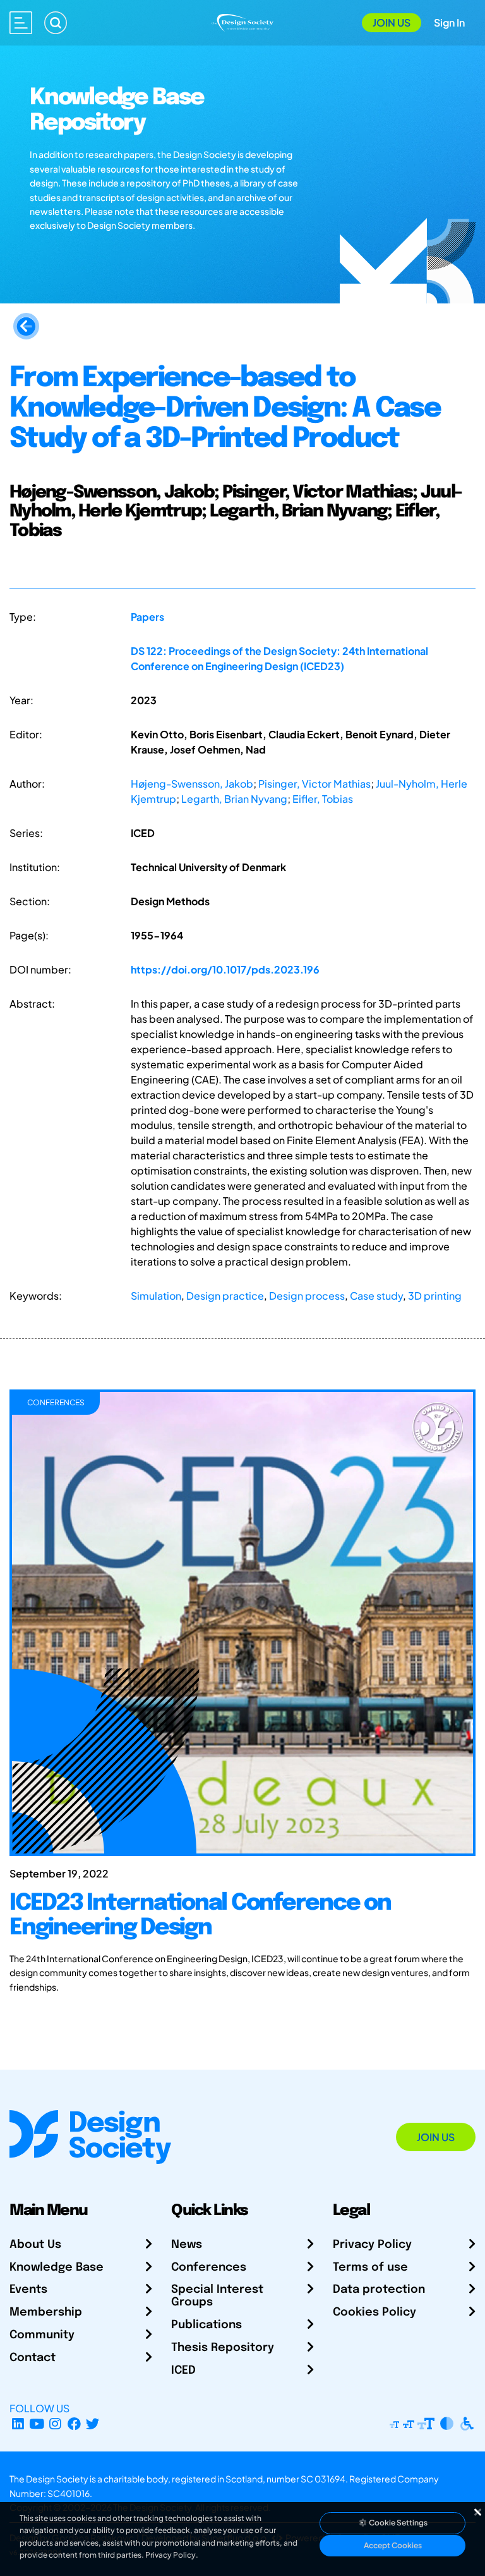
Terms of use (370, 2268)
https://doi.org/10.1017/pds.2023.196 (225, 969)
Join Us (392, 22)
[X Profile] (93, 2423)
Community (42, 2335)
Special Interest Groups (217, 2296)
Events (28, 2290)
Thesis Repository (223, 2348)
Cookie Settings (398, 2523)
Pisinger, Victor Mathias (314, 784)
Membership (46, 2312)
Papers (147, 617)
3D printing (435, 1296)
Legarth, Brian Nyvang (234, 799)
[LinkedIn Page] (18, 2423)
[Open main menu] (21, 23)
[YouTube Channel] (37, 2423)
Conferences (209, 2268)
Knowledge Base (57, 2268)
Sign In (449, 22)
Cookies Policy (374, 2312)
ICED (183, 2371)
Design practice (225, 1296)
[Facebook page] (74, 2423)
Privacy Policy (372, 2245)
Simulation (156, 1296)
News (187, 2245)
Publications (207, 2325)
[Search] (56, 23)
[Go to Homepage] (242, 21)
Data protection (379, 2290)
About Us (35, 2245)
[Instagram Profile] (55, 2423)
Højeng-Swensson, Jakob (192, 784)
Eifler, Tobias (323, 799)
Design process (307, 1296)
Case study (376, 1296)
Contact (33, 2358)
